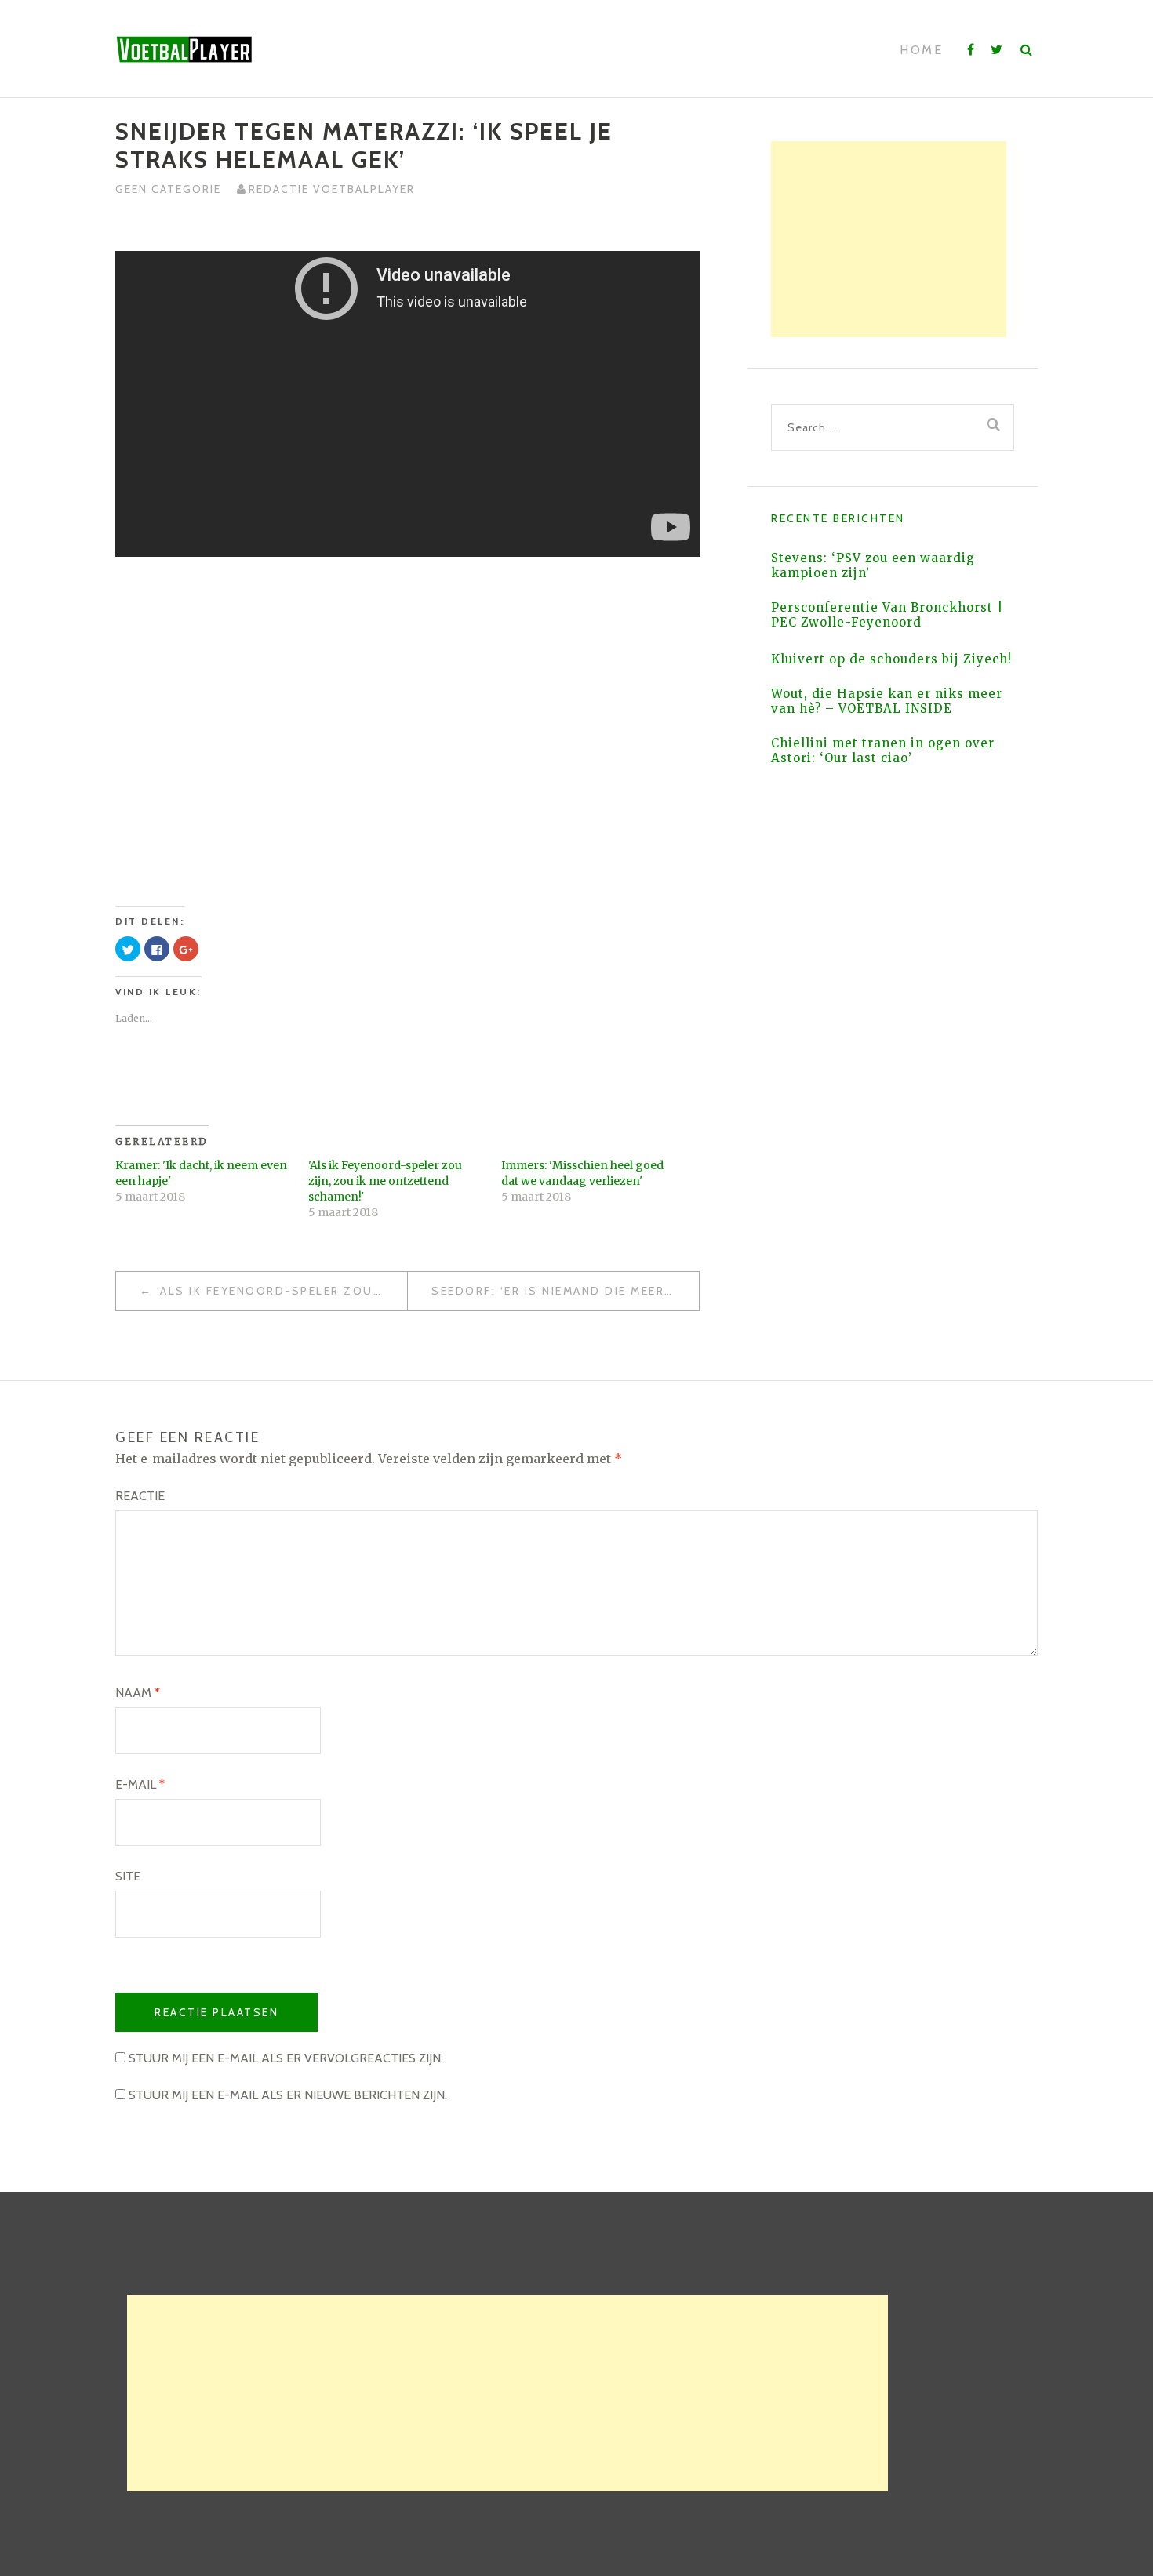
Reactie (140, 1496)
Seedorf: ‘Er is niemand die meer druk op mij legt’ (565, 1291)
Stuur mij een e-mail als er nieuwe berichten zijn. (288, 2095)
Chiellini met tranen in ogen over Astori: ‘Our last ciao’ (883, 750)
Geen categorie (168, 189)
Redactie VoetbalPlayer (332, 189)
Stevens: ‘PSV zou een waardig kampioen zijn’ (873, 565)
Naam (138, 1693)
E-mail (140, 1784)
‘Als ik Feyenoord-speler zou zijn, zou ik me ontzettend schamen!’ (282, 1291)
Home (921, 50)
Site (128, 1876)
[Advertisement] (889, 239)
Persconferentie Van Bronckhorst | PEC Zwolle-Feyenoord (887, 615)
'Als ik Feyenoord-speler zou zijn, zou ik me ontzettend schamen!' (385, 1181)
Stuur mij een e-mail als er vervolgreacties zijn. (286, 2058)
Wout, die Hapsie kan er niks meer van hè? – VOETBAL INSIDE (887, 701)
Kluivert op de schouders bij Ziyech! (891, 659)
